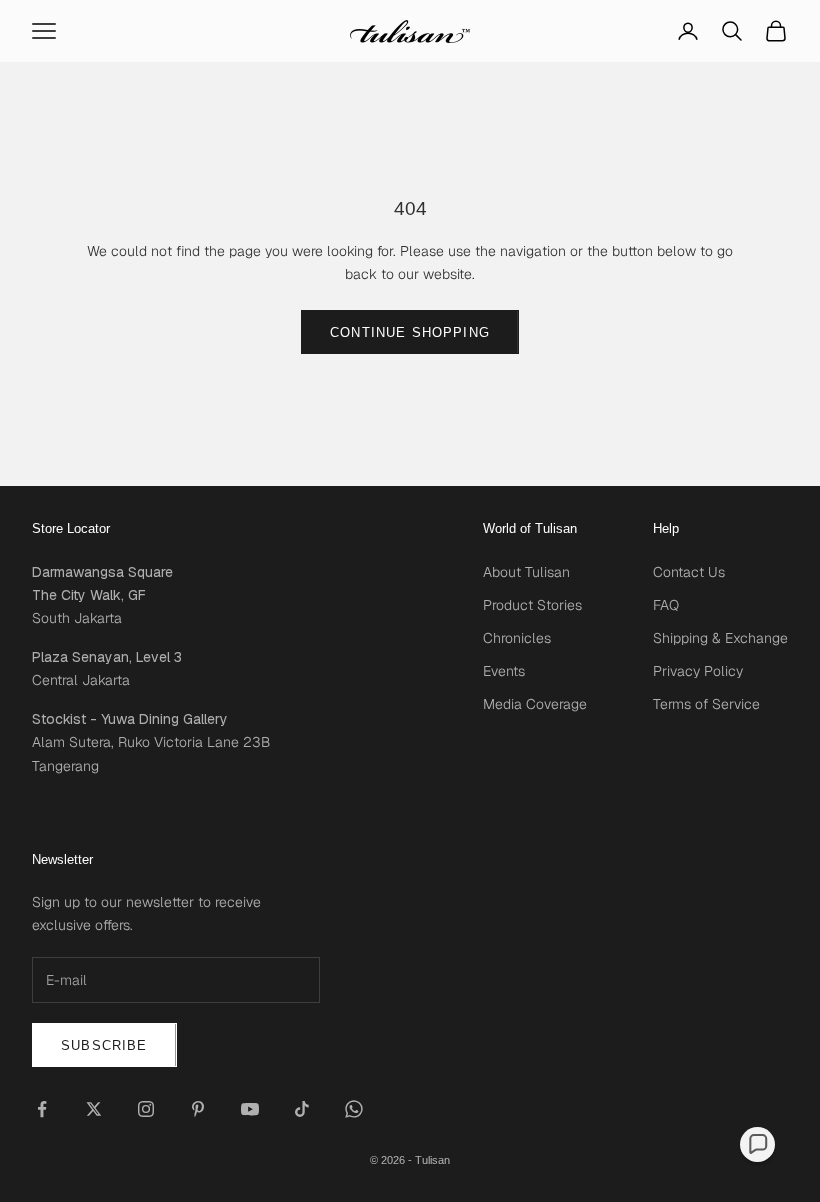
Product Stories (532, 605)
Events (504, 671)
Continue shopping (410, 332)
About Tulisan (526, 572)
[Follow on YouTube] (250, 1109)
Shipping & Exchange (720, 638)
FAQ (666, 605)
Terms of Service (706, 704)
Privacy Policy (698, 671)
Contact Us (689, 572)
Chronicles (517, 638)
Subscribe (104, 1045)
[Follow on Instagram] (146, 1109)
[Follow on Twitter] (94, 1109)
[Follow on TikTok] (302, 1109)
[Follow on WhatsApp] (354, 1109)
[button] (757, 1144)
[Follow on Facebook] (42, 1109)
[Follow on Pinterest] (198, 1109)
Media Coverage (535, 704)
